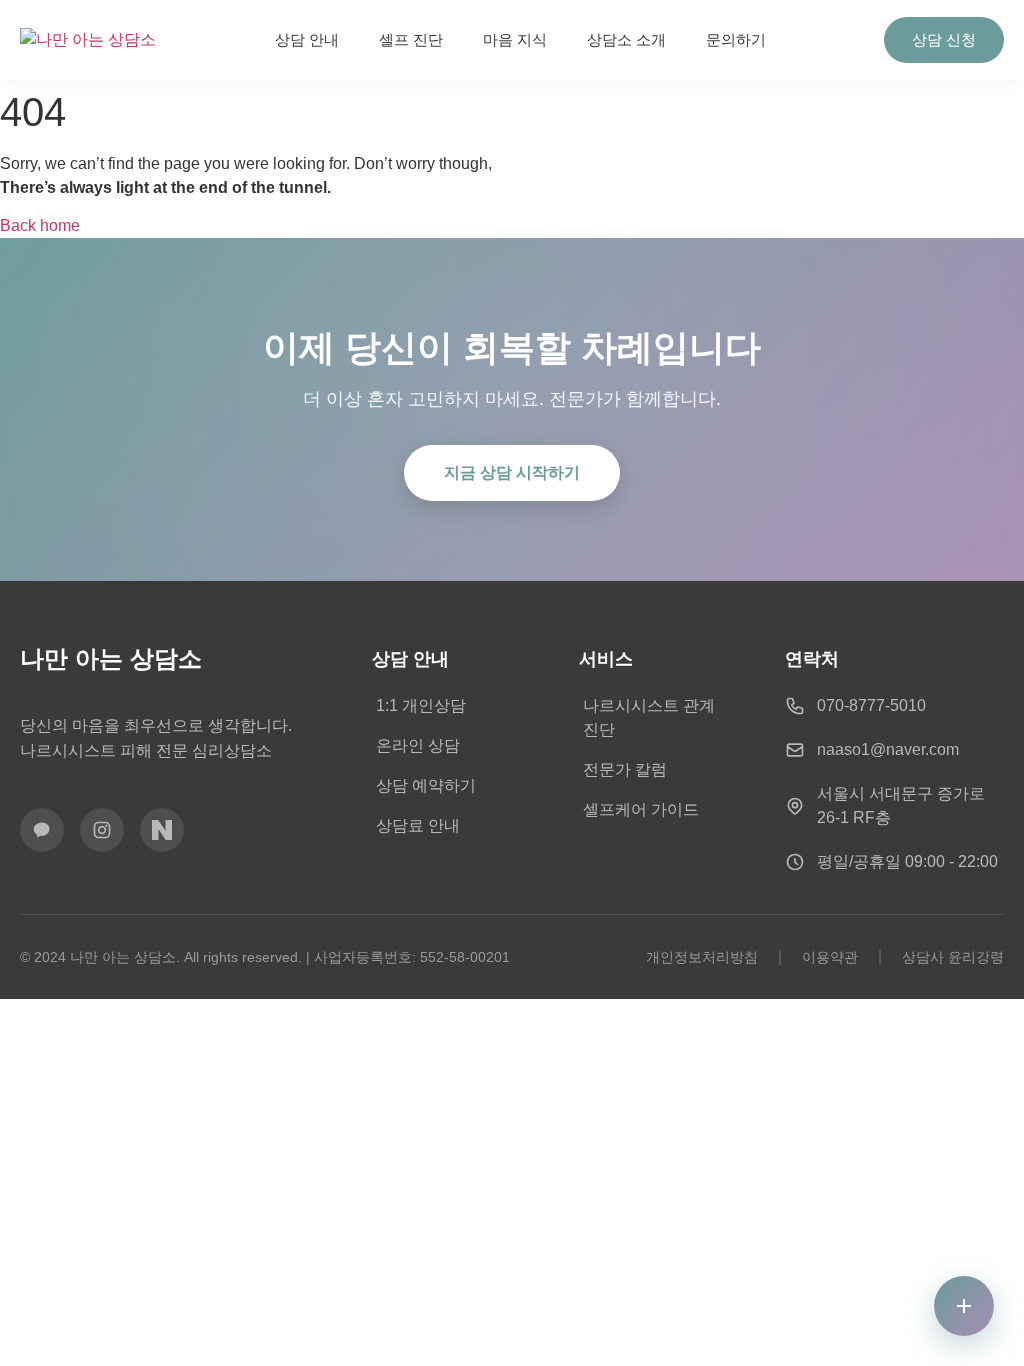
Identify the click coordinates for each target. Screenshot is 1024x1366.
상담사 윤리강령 (953, 957)
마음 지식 (515, 39)
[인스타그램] (102, 830)
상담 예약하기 (426, 785)
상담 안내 (307, 39)
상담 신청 (944, 39)
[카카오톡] (42, 830)
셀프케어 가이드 (641, 809)
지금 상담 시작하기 (512, 472)
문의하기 (736, 39)
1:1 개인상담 (421, 705)
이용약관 (830, 957)
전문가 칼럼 (625, 769)
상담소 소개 (626, 39)
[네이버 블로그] (162, 830)
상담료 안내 (418, 825)
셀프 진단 (411, 39)
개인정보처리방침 (702, 957)
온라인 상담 (418, 745)
